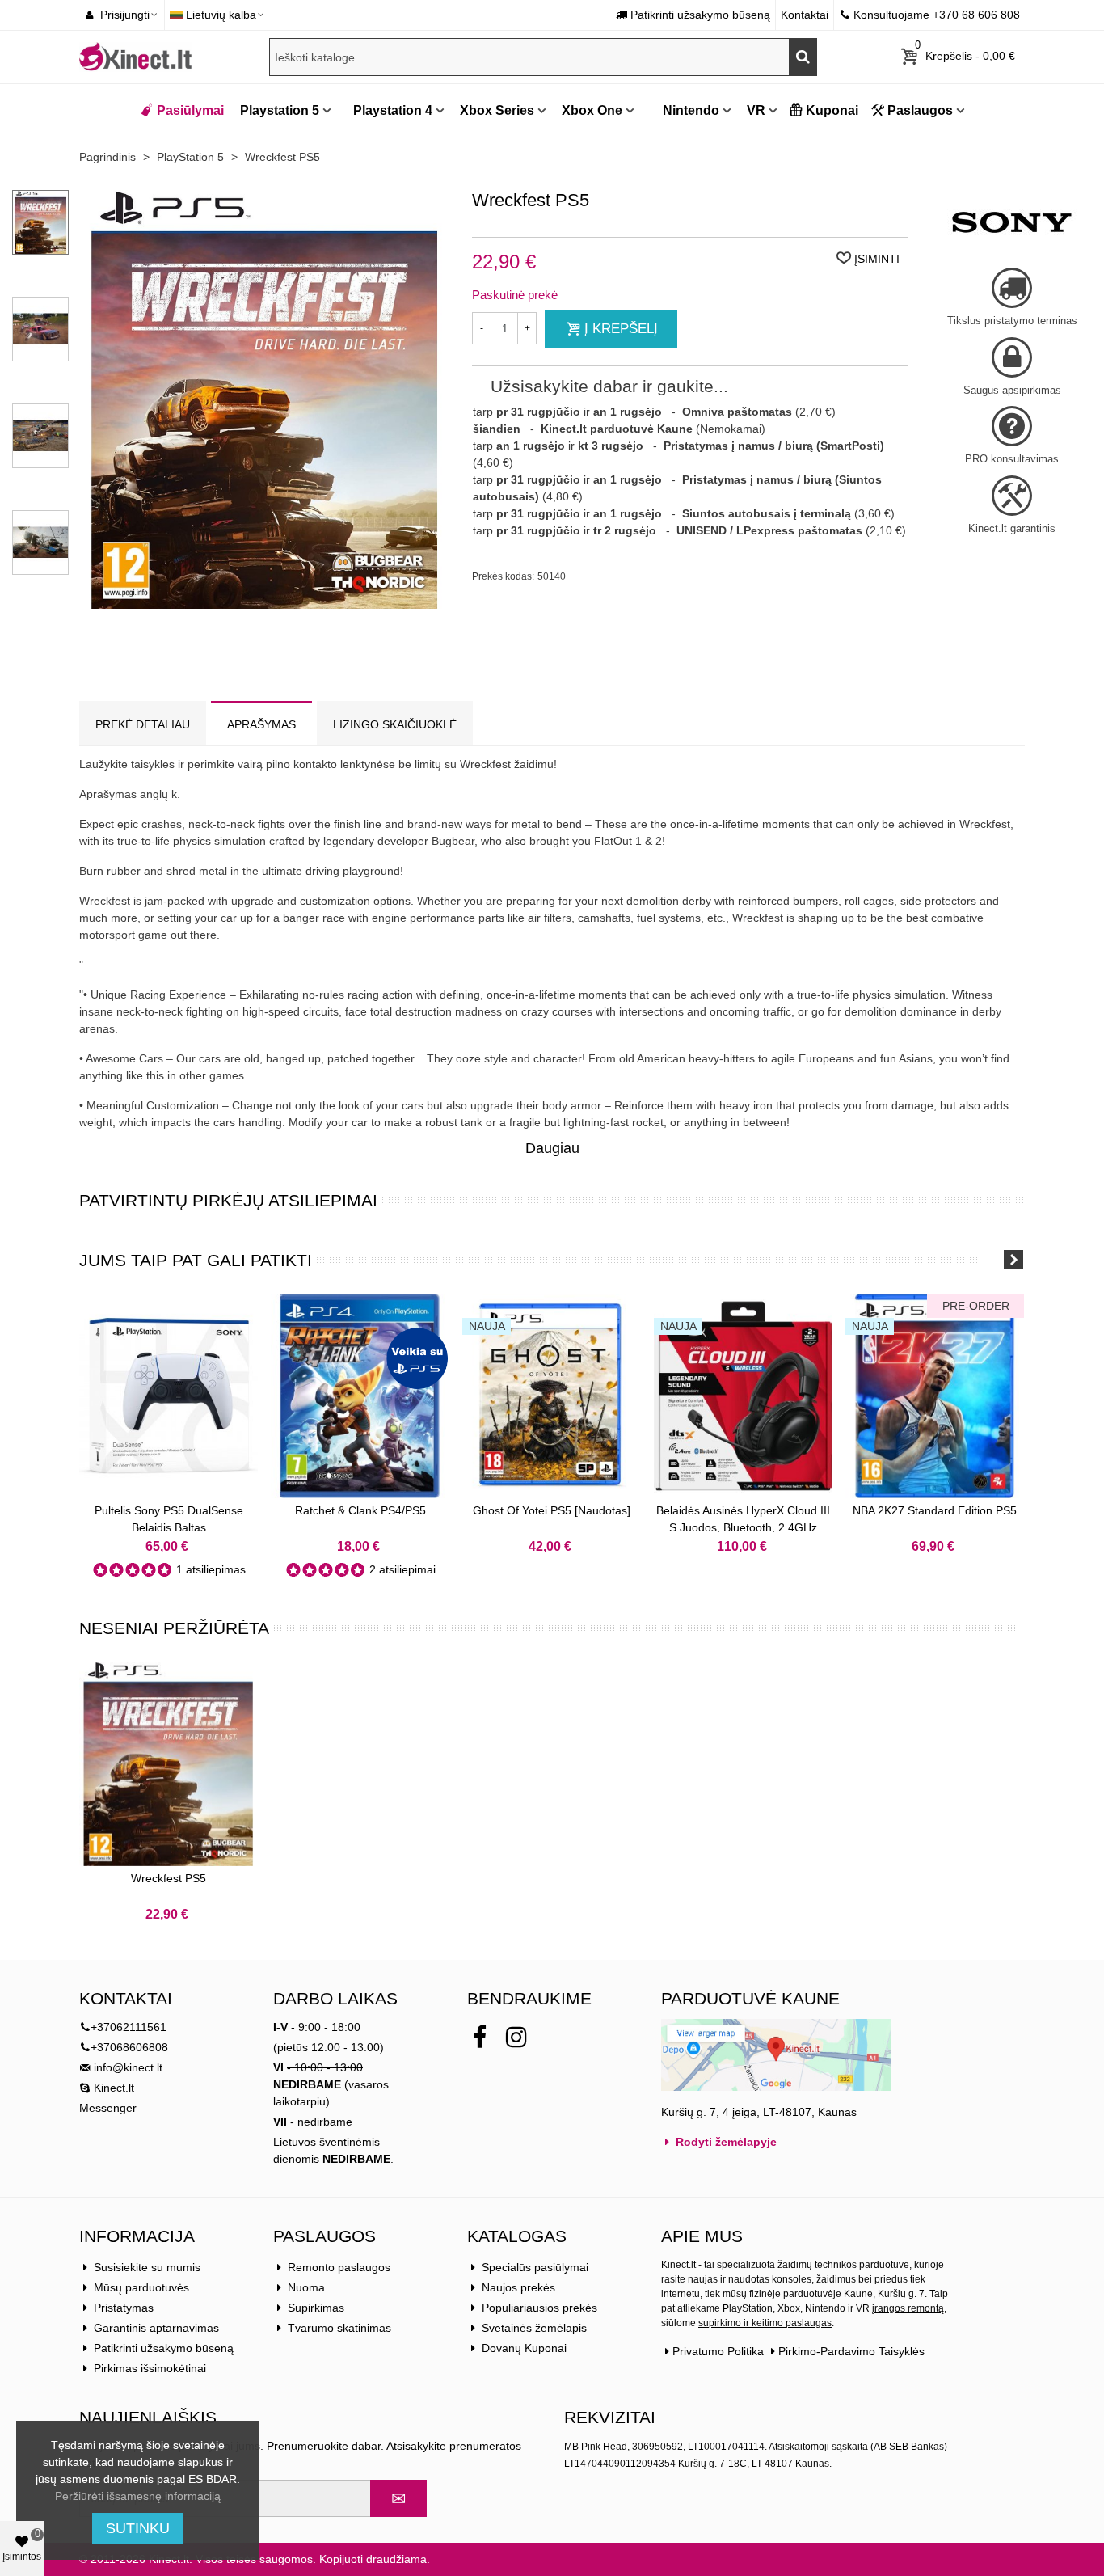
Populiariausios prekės (539, 2308)
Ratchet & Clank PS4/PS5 (360, 1510)
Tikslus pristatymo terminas (1012, 321)
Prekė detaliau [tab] (143, 724)
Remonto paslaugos (339, 2267)
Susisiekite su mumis (147, 2267)
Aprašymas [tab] (261, 724)
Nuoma (306, 2287)
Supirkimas (316, 2308)
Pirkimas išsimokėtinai (150, 2368)
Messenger (108, 2108)
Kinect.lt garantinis (1012, 528)
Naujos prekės (518, 2287)
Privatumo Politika (718, 2351)
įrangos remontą (908, 2308)
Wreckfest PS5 (169, 1878)
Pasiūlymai (190, 110)
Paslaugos (920, 110)
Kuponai (832, 110)
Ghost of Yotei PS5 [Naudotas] (552, 1510)
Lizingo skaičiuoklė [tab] (395, 724)
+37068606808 (129, 2047)
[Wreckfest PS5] (169, 1764)
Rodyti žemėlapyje (725, 2142)
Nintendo (689, 110)
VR (756, 110)
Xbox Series (497, 110)
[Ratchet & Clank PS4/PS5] (360, 1396)
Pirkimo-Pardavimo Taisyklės (851, 2351)
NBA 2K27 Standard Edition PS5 (935, 1510)
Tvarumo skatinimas (339, 2328)
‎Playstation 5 (280, 110)
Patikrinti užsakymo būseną (164, 2348)
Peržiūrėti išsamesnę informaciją (138, 2496)
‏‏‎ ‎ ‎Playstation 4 (388, 110)
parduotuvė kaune (750, 1998)
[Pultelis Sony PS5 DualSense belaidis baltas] (169, 1396)
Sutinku (138, 2528)
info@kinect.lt (128, 2067)
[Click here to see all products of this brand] (1012, 222)
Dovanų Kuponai (524, 2348)
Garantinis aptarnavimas (156, 2328)
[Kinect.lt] (136, 57)
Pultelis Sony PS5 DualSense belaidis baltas (169, 1519)
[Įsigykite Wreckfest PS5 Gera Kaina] (265, 600)
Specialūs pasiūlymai (535, 2267)
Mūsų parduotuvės (141, 2287)
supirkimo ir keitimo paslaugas (765, 2323)
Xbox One (592, 110)
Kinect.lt (112, 2088)
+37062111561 (129, 2027)
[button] (992, 1260)
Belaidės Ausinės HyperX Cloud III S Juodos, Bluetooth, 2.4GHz (743, 1519)
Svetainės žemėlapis (534, 2328)
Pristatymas (124, 2308)
